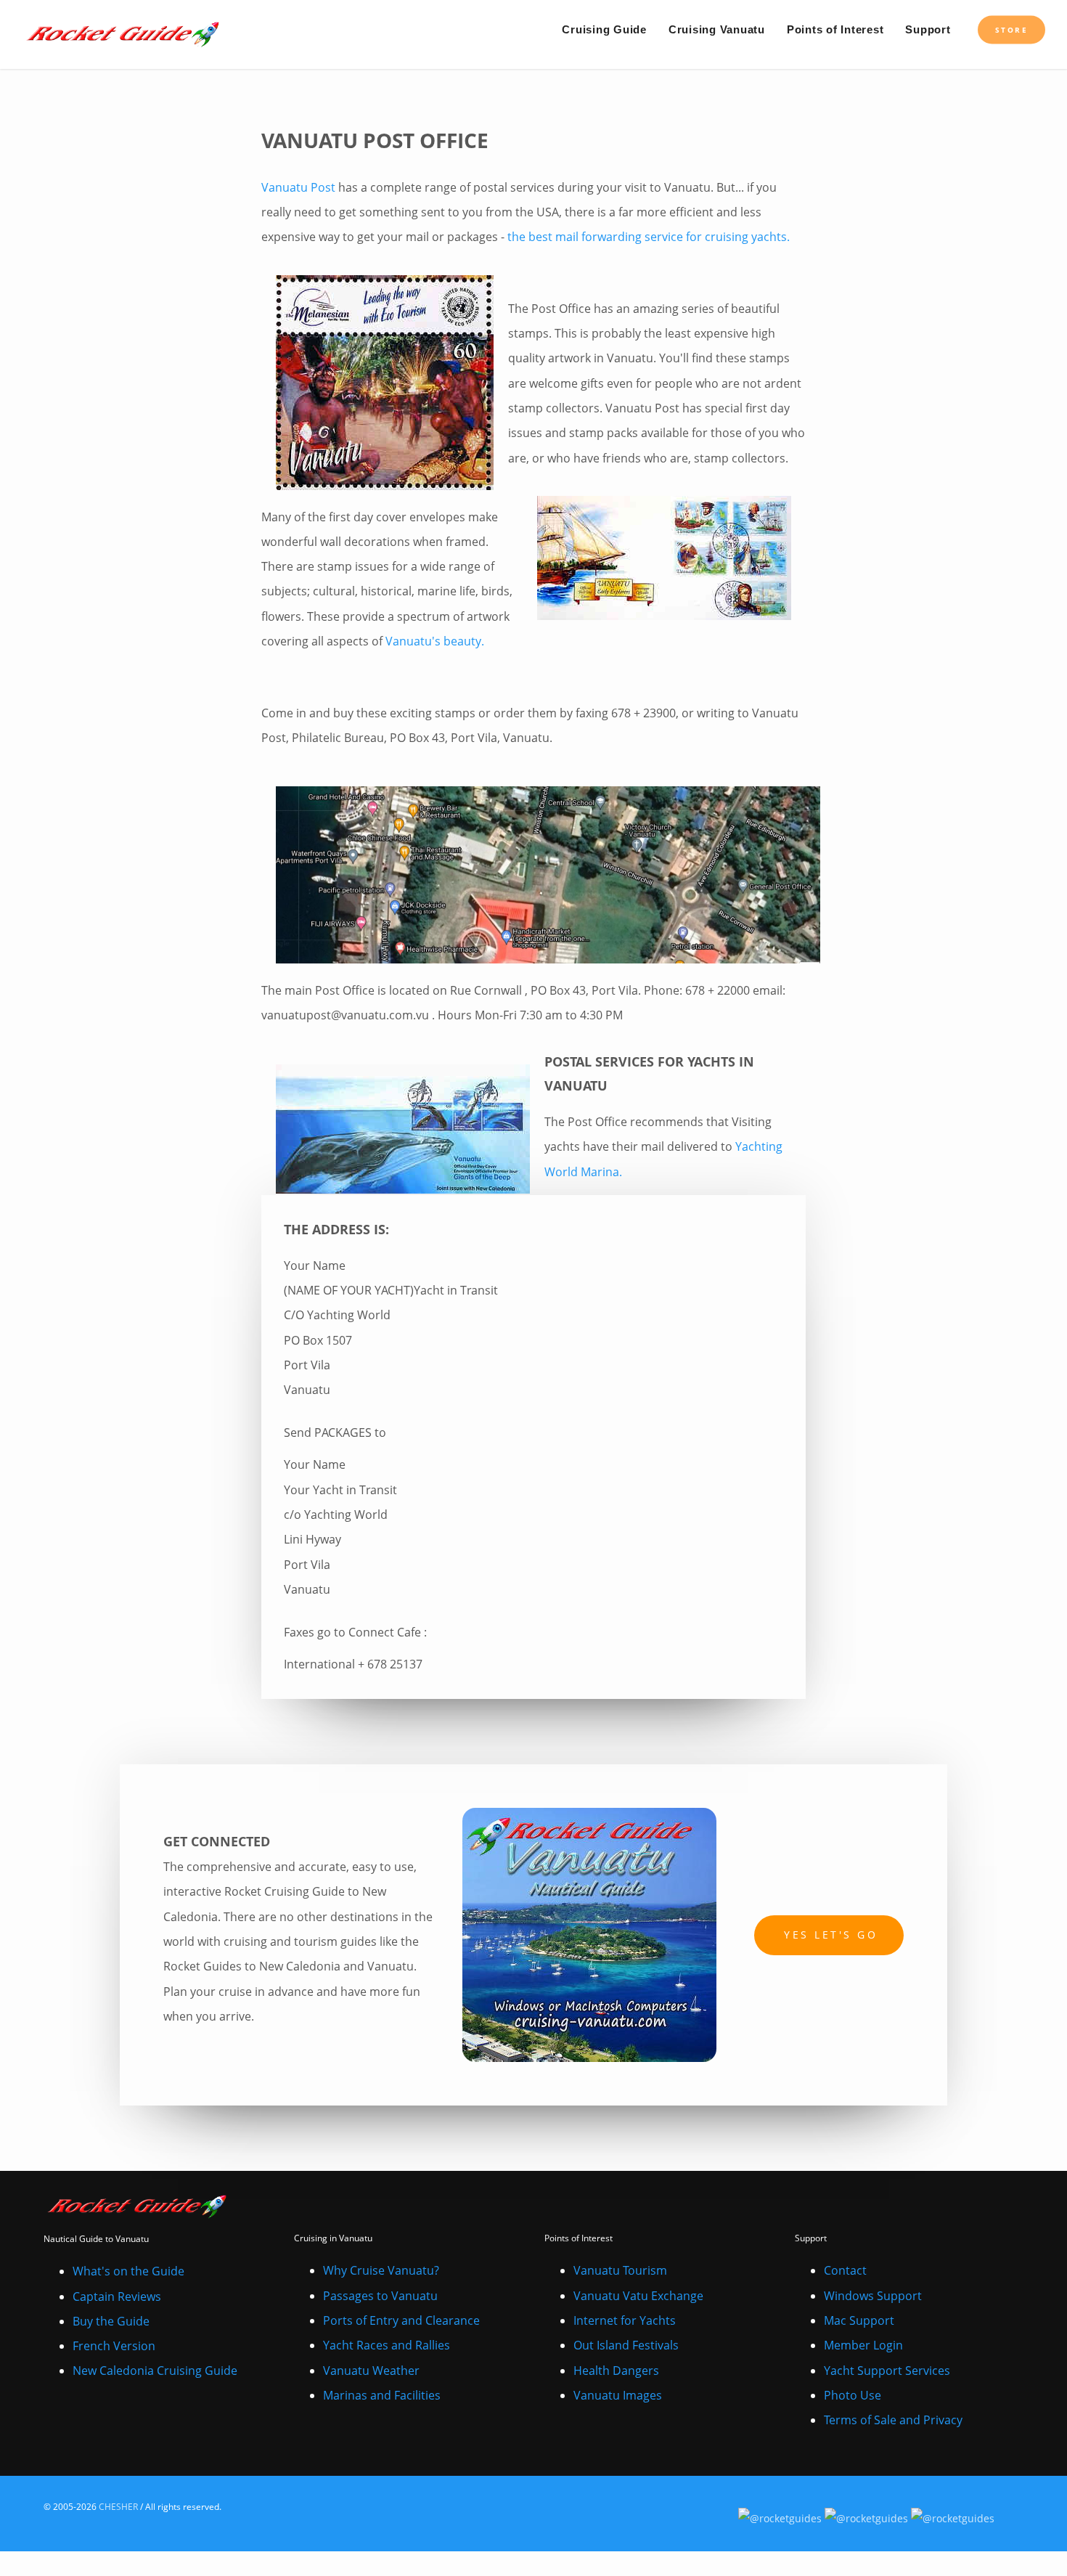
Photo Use (853, 2395)
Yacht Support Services (887, 2371)
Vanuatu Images (618, 2395)
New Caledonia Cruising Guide (155, 2371)
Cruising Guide (604, 29)
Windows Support (873, 2296)
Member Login (863, 2345)
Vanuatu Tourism (620, 2270)
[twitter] (1010, 2513)
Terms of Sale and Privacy (893, 2420)
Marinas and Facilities (382, 2395)
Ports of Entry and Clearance (401, 2320)
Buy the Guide (111, 2321)
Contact (845, 2270)
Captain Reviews (117, 2296)
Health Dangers (616, 2371)
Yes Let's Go (831, 1935)
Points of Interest (835, 29)
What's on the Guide (128, 2271)
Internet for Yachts (625, 2320)
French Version (114, 2346)
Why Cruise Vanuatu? (381, 2270)
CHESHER (118, 2507)
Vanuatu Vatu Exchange (638, 2296)
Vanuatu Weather (371, 2371)
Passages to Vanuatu (380, 2296)
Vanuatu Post (298, 187)
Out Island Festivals (626, 2345)
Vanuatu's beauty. (435, 641)
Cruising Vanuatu (717, 29)
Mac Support (859, 2320)
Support (928, 29)
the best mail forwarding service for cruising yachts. (649, 237)
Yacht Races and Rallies (387, 2345)
